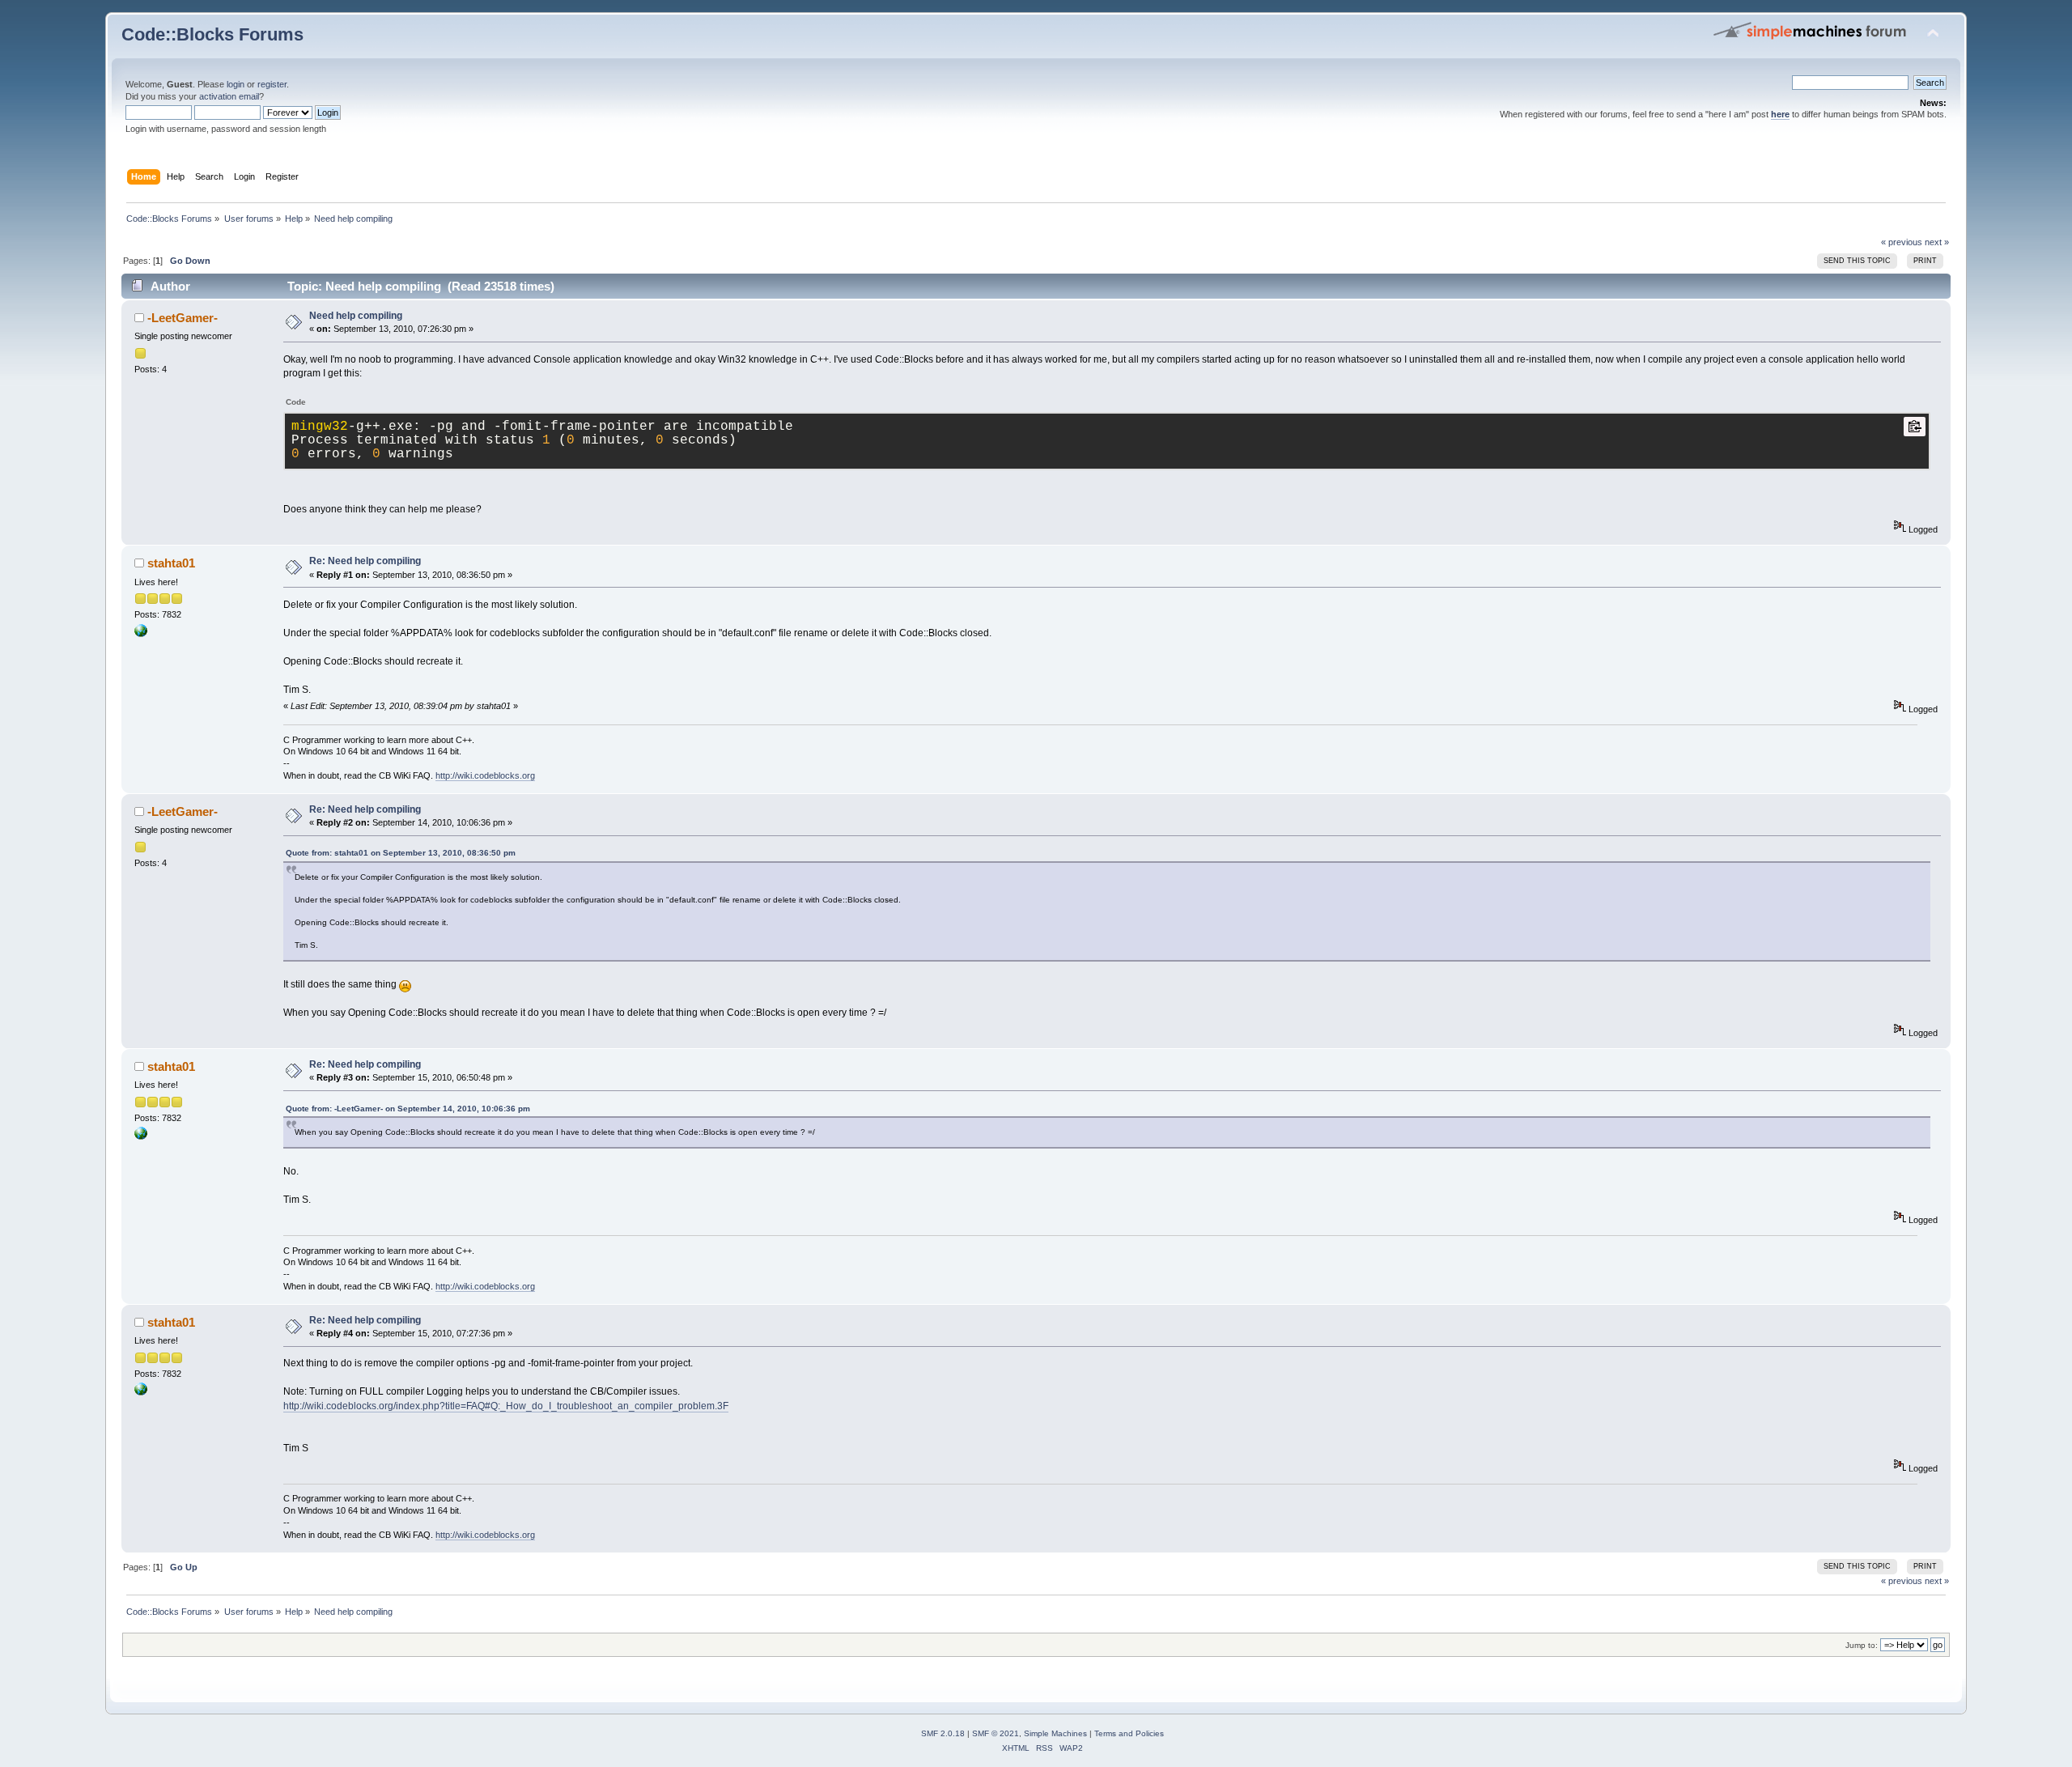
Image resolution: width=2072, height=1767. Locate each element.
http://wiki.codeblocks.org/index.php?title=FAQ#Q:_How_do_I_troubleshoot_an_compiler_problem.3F (506, 1406)
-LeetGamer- (183, 318)
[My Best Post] (141, 634)
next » (1937, 242)
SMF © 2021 (996, 1733)
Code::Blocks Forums (212, 34)
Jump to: (1862, 1645)
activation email (229, 96)
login (236, 84)
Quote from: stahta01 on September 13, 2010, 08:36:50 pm (401, 853)
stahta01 (171, 563)
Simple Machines (1055, 1733)
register (272, 84)
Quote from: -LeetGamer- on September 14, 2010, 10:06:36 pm (408, 1109)
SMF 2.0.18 (943, 1733)
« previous (1902, 242)
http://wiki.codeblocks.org (485, 775)
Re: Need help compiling (365, 561)
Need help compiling (356, 316)
